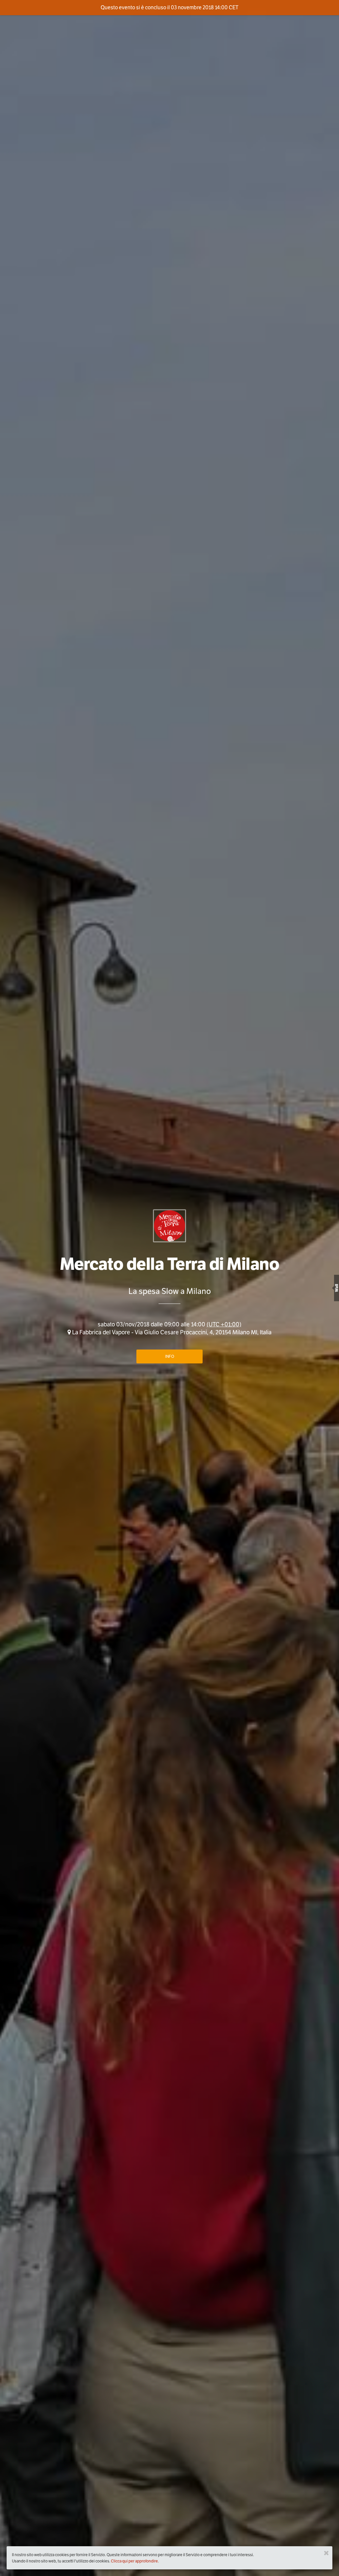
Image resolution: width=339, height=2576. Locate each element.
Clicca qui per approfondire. (135, 2561)
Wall (337, 1288)
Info (170, 1356)
